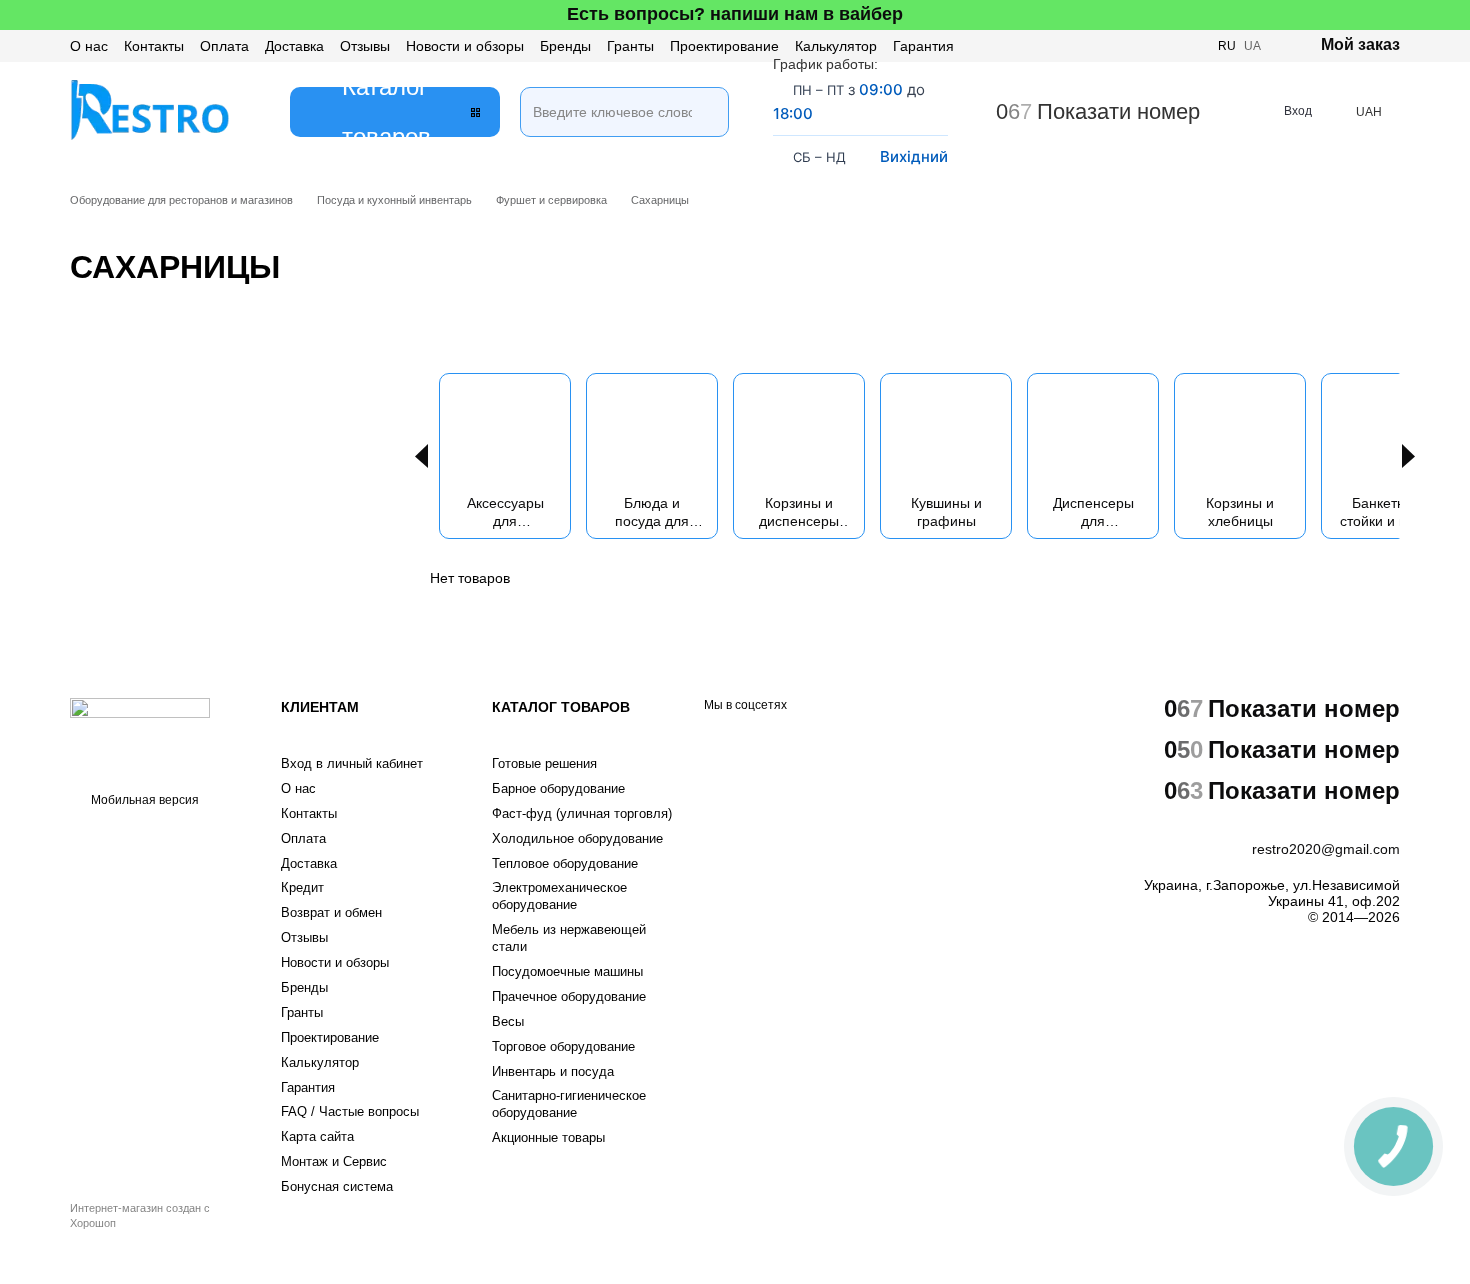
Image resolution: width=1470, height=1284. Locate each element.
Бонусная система (337, 1186)
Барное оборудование (558, 788)
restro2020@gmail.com (1326, 849)
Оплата (224, 46)
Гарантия (923, 46)
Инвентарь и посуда (553, 1071)
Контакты (154, 46)
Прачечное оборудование (569, 996)
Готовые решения (544, 763)
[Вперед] (1408, 456)
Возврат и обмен (331, 912)
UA (1252, 46)
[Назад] (421, 456)
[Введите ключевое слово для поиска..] (704, 87)
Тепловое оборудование (565, 863)
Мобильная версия (143, 800)
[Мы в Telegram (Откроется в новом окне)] (1190, 46)
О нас (89, 46)
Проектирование (724, 46)
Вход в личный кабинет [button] (352, 763)
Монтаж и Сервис (334, 1161)
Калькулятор (836, 46)
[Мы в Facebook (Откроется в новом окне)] (1118, 46)
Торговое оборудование (563, 1046)
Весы (508, 1021)
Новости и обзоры (465, 46)
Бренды (565, 46)
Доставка (294, 46)
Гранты (630, 46)
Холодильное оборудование (577, 838)
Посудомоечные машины (567, 971)
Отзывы (365, 46)
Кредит (302, 887)
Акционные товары (548, 1137)
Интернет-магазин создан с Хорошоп (140, 1215)
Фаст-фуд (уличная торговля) (582, 813)
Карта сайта (317, 1136)
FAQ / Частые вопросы (350, 1111)
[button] (1454, 15)
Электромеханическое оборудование (559, 896)
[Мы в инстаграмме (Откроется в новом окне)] (1142, 46)
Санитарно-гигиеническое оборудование (569, 1104)
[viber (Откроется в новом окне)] (1166, 46)
